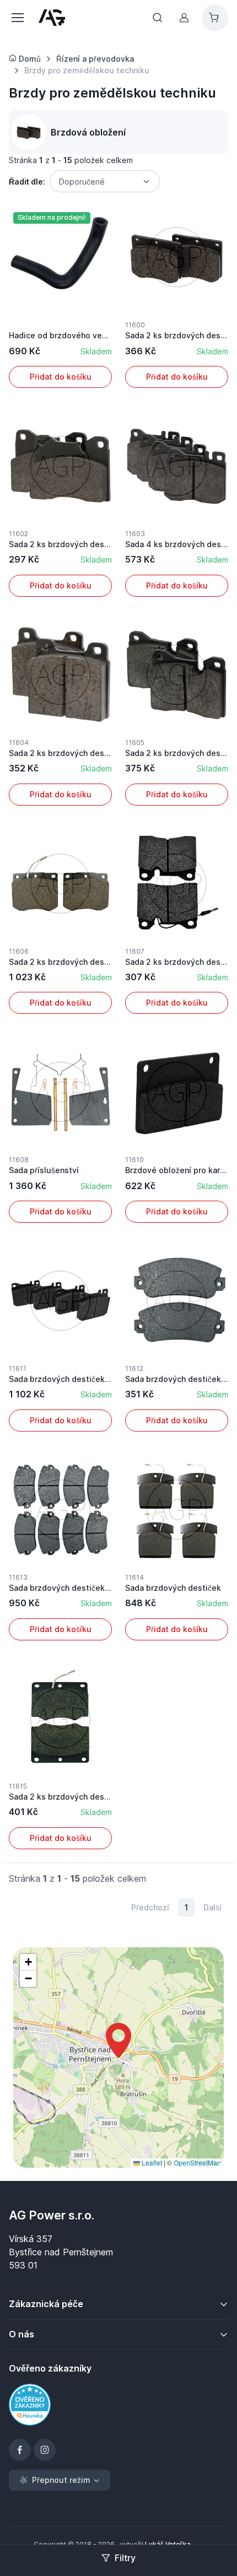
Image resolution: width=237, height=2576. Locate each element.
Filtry (125, 2558)
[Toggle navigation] (17, 18)
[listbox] (105, 181)
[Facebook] (20, 2450)
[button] (118, 2040)
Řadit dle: (27, 182)
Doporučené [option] (82, 182)
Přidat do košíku (61, 377)
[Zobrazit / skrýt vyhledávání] (158, 18)
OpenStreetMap (197, 2162)
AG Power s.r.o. (52, 2215)
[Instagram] (45, 2450)
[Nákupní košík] (215, 18)
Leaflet (151, 2162)
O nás (21, 2334)
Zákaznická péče (46, 2304)
